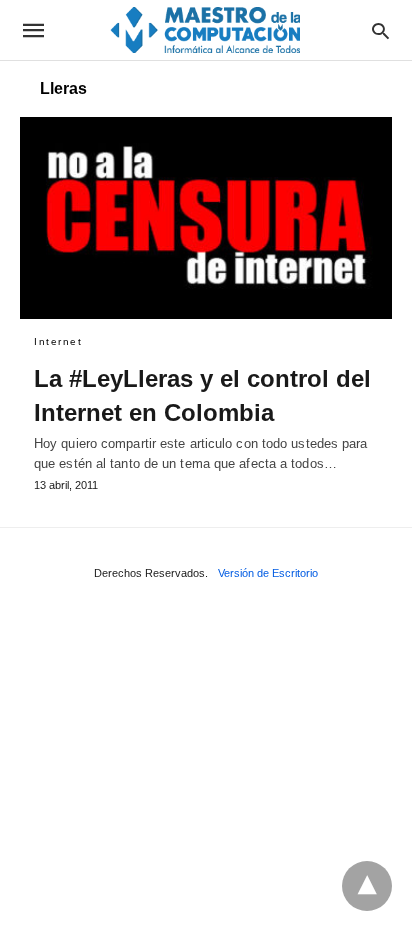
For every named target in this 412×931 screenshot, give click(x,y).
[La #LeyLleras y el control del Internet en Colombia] (206, 218)
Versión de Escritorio (268, 573)
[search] (380, 30)
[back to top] (367, 886)
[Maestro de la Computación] (205, 29)
